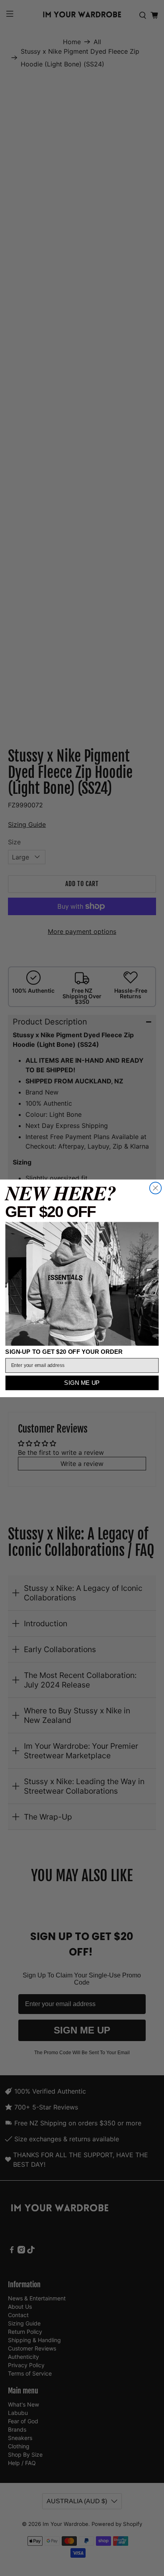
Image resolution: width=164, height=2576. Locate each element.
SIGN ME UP (82, 1383)
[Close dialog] (155, 1188)
